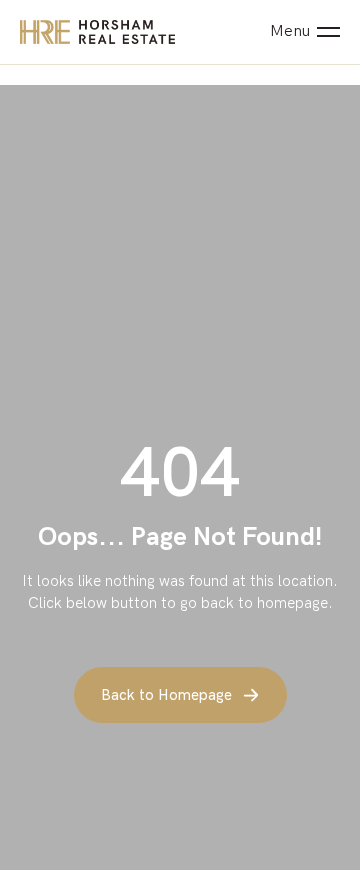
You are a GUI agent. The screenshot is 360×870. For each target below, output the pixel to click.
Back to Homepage (166, 695)
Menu (290, 32)
